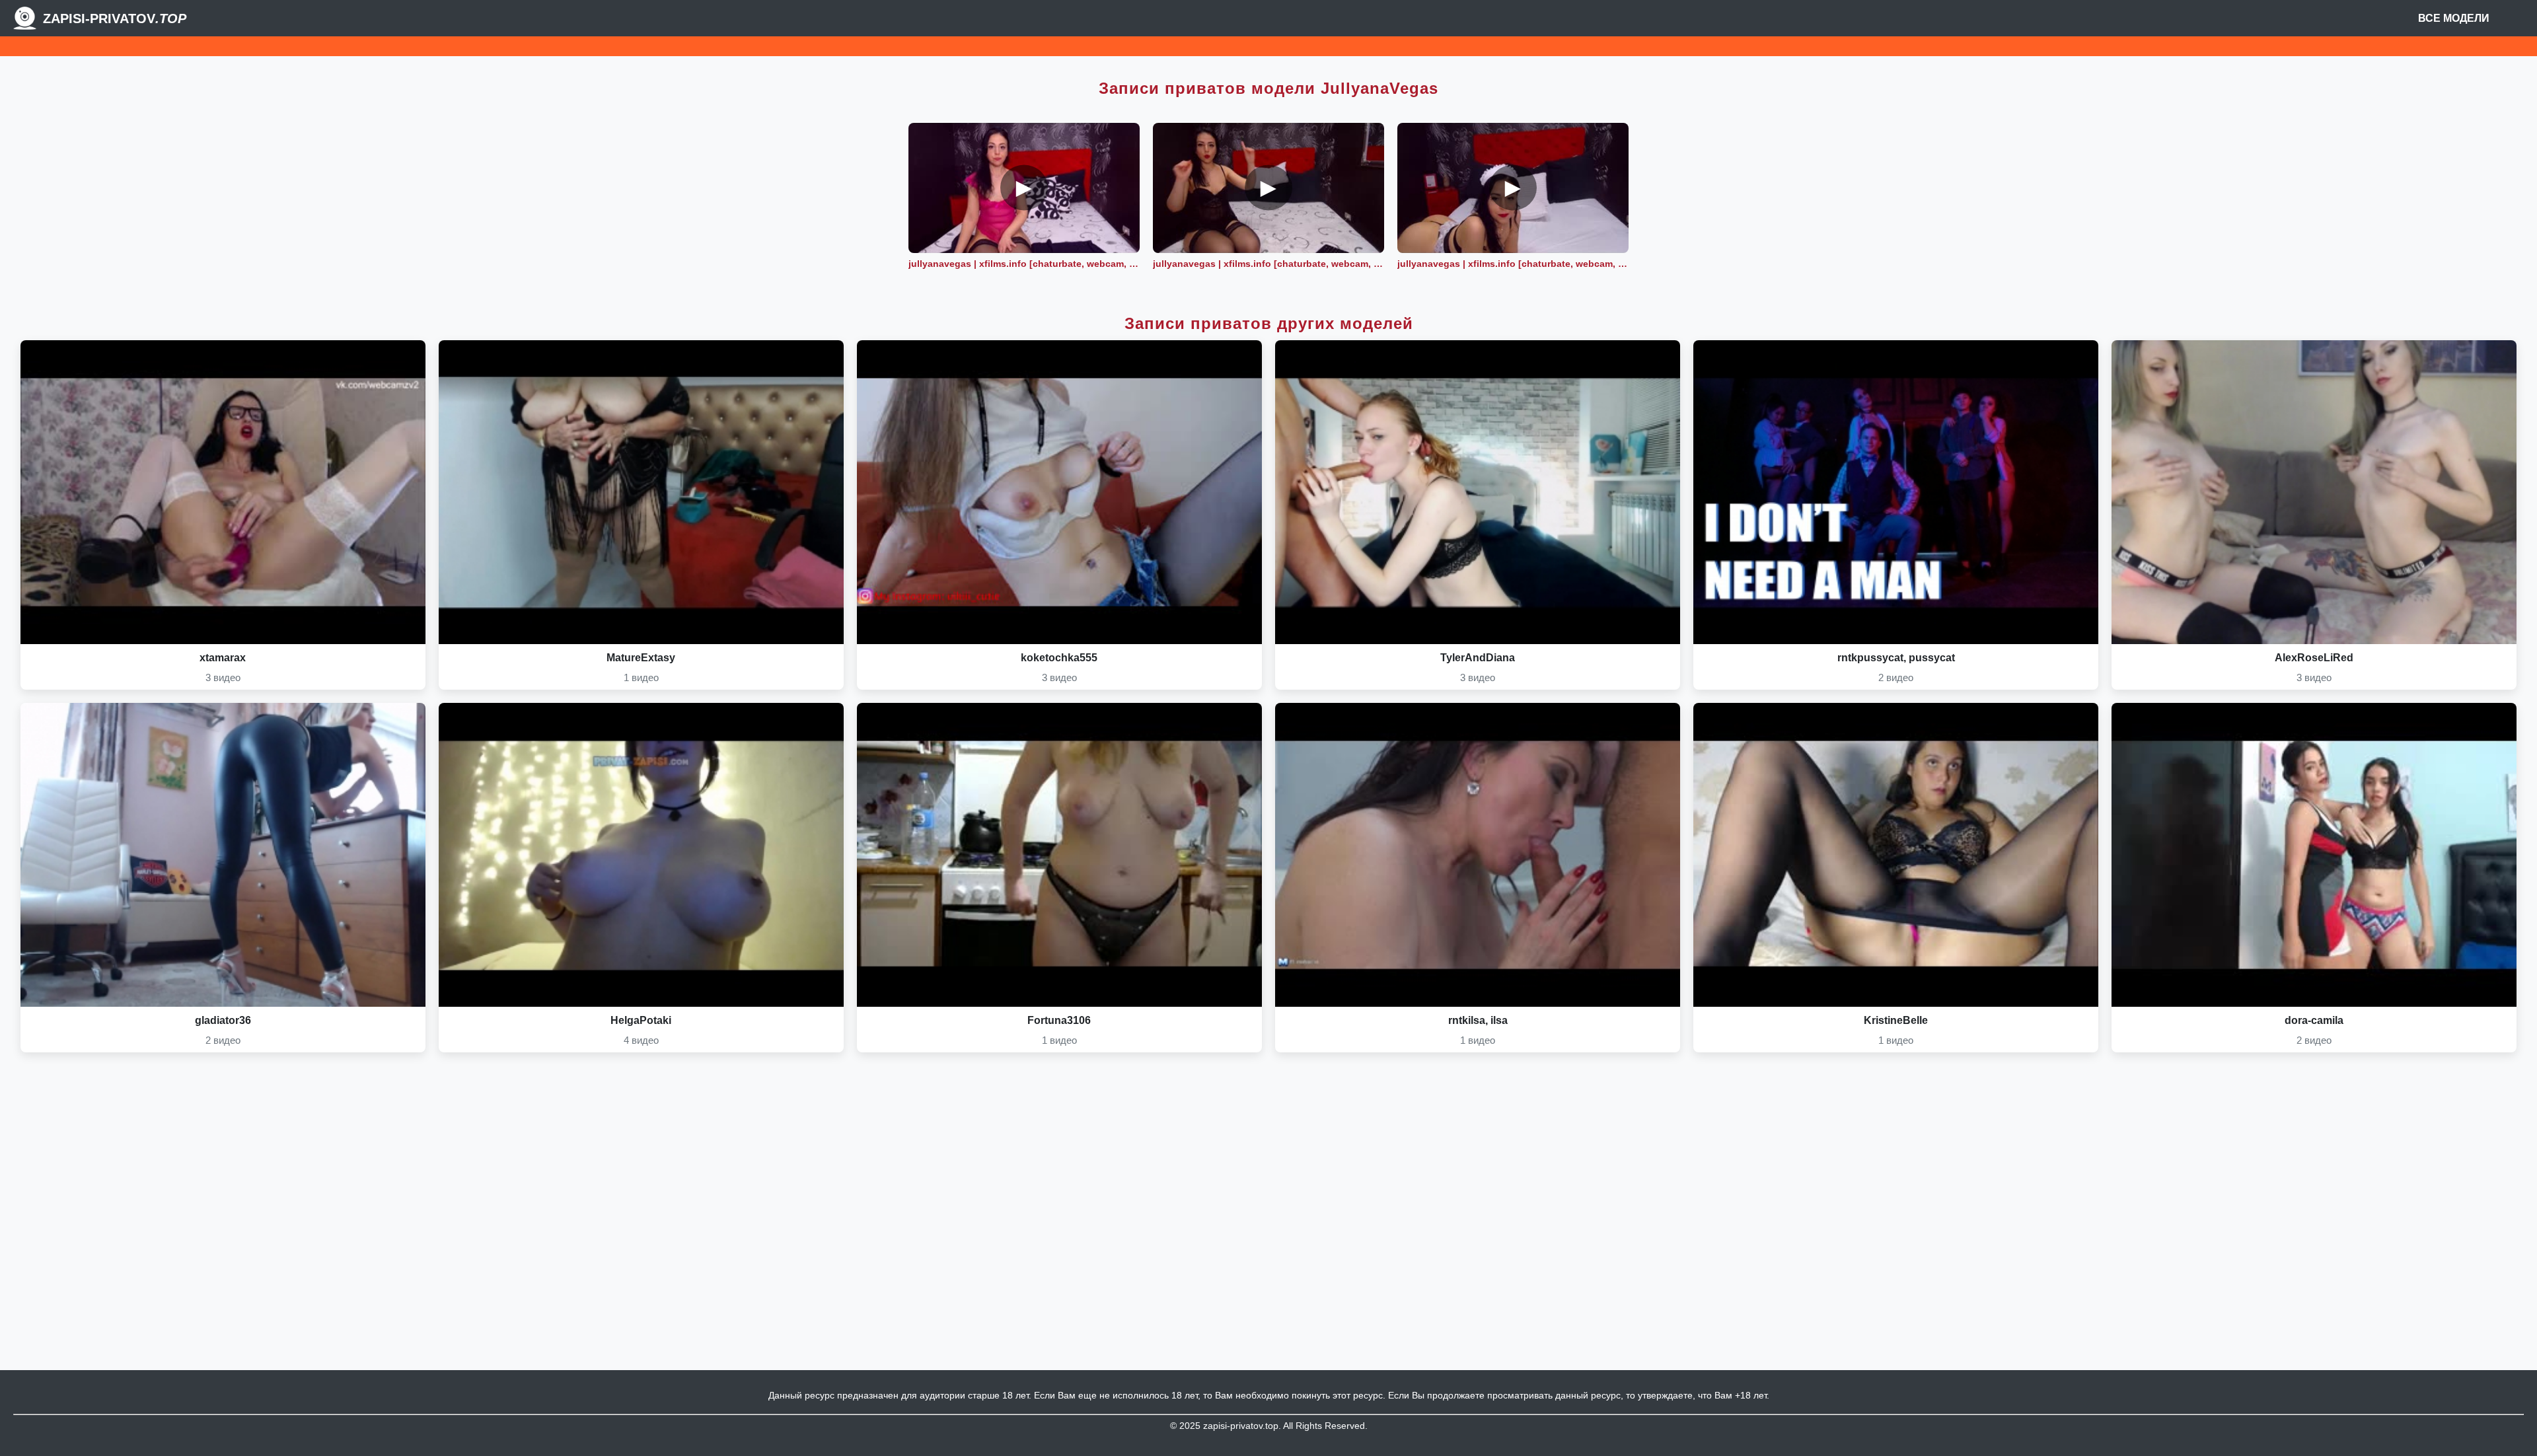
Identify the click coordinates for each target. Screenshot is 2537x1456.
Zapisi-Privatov (115, 18)
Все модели (2454, 18)
